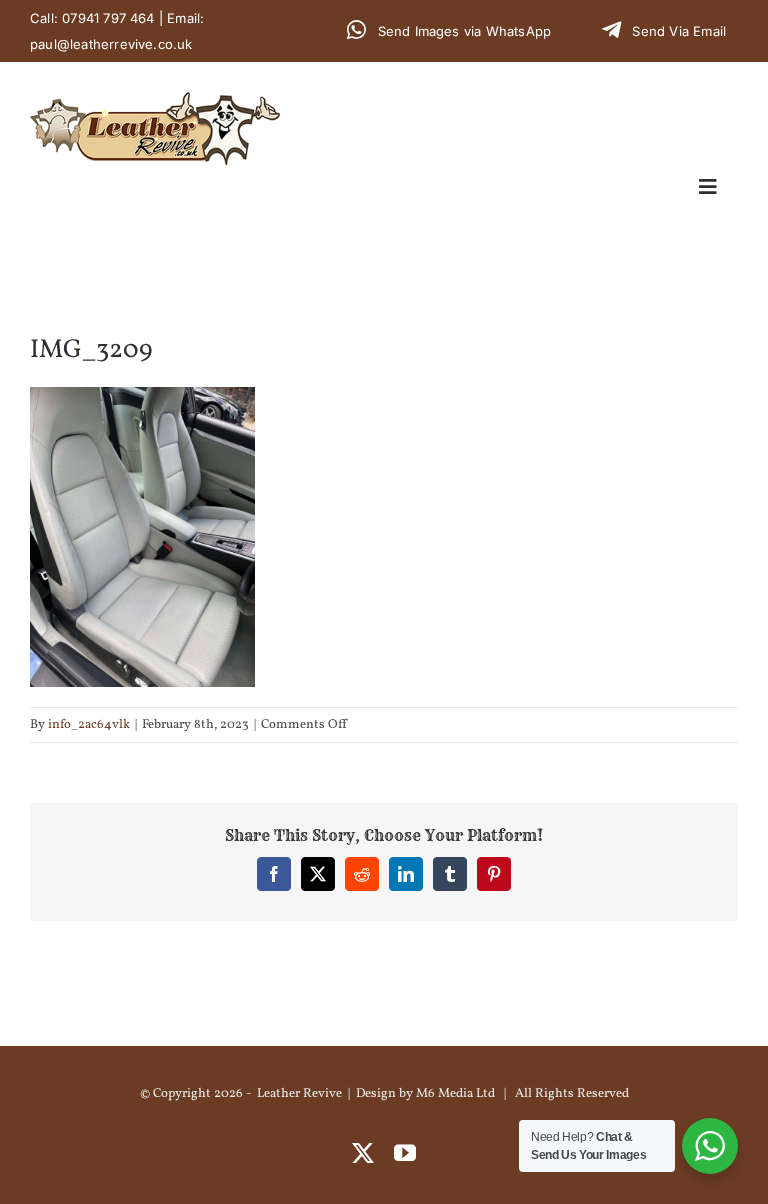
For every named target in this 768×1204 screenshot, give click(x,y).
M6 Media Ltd (455, 1094)
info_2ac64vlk (89, 725)
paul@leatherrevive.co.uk (111, 44)
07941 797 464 (108, 18)
